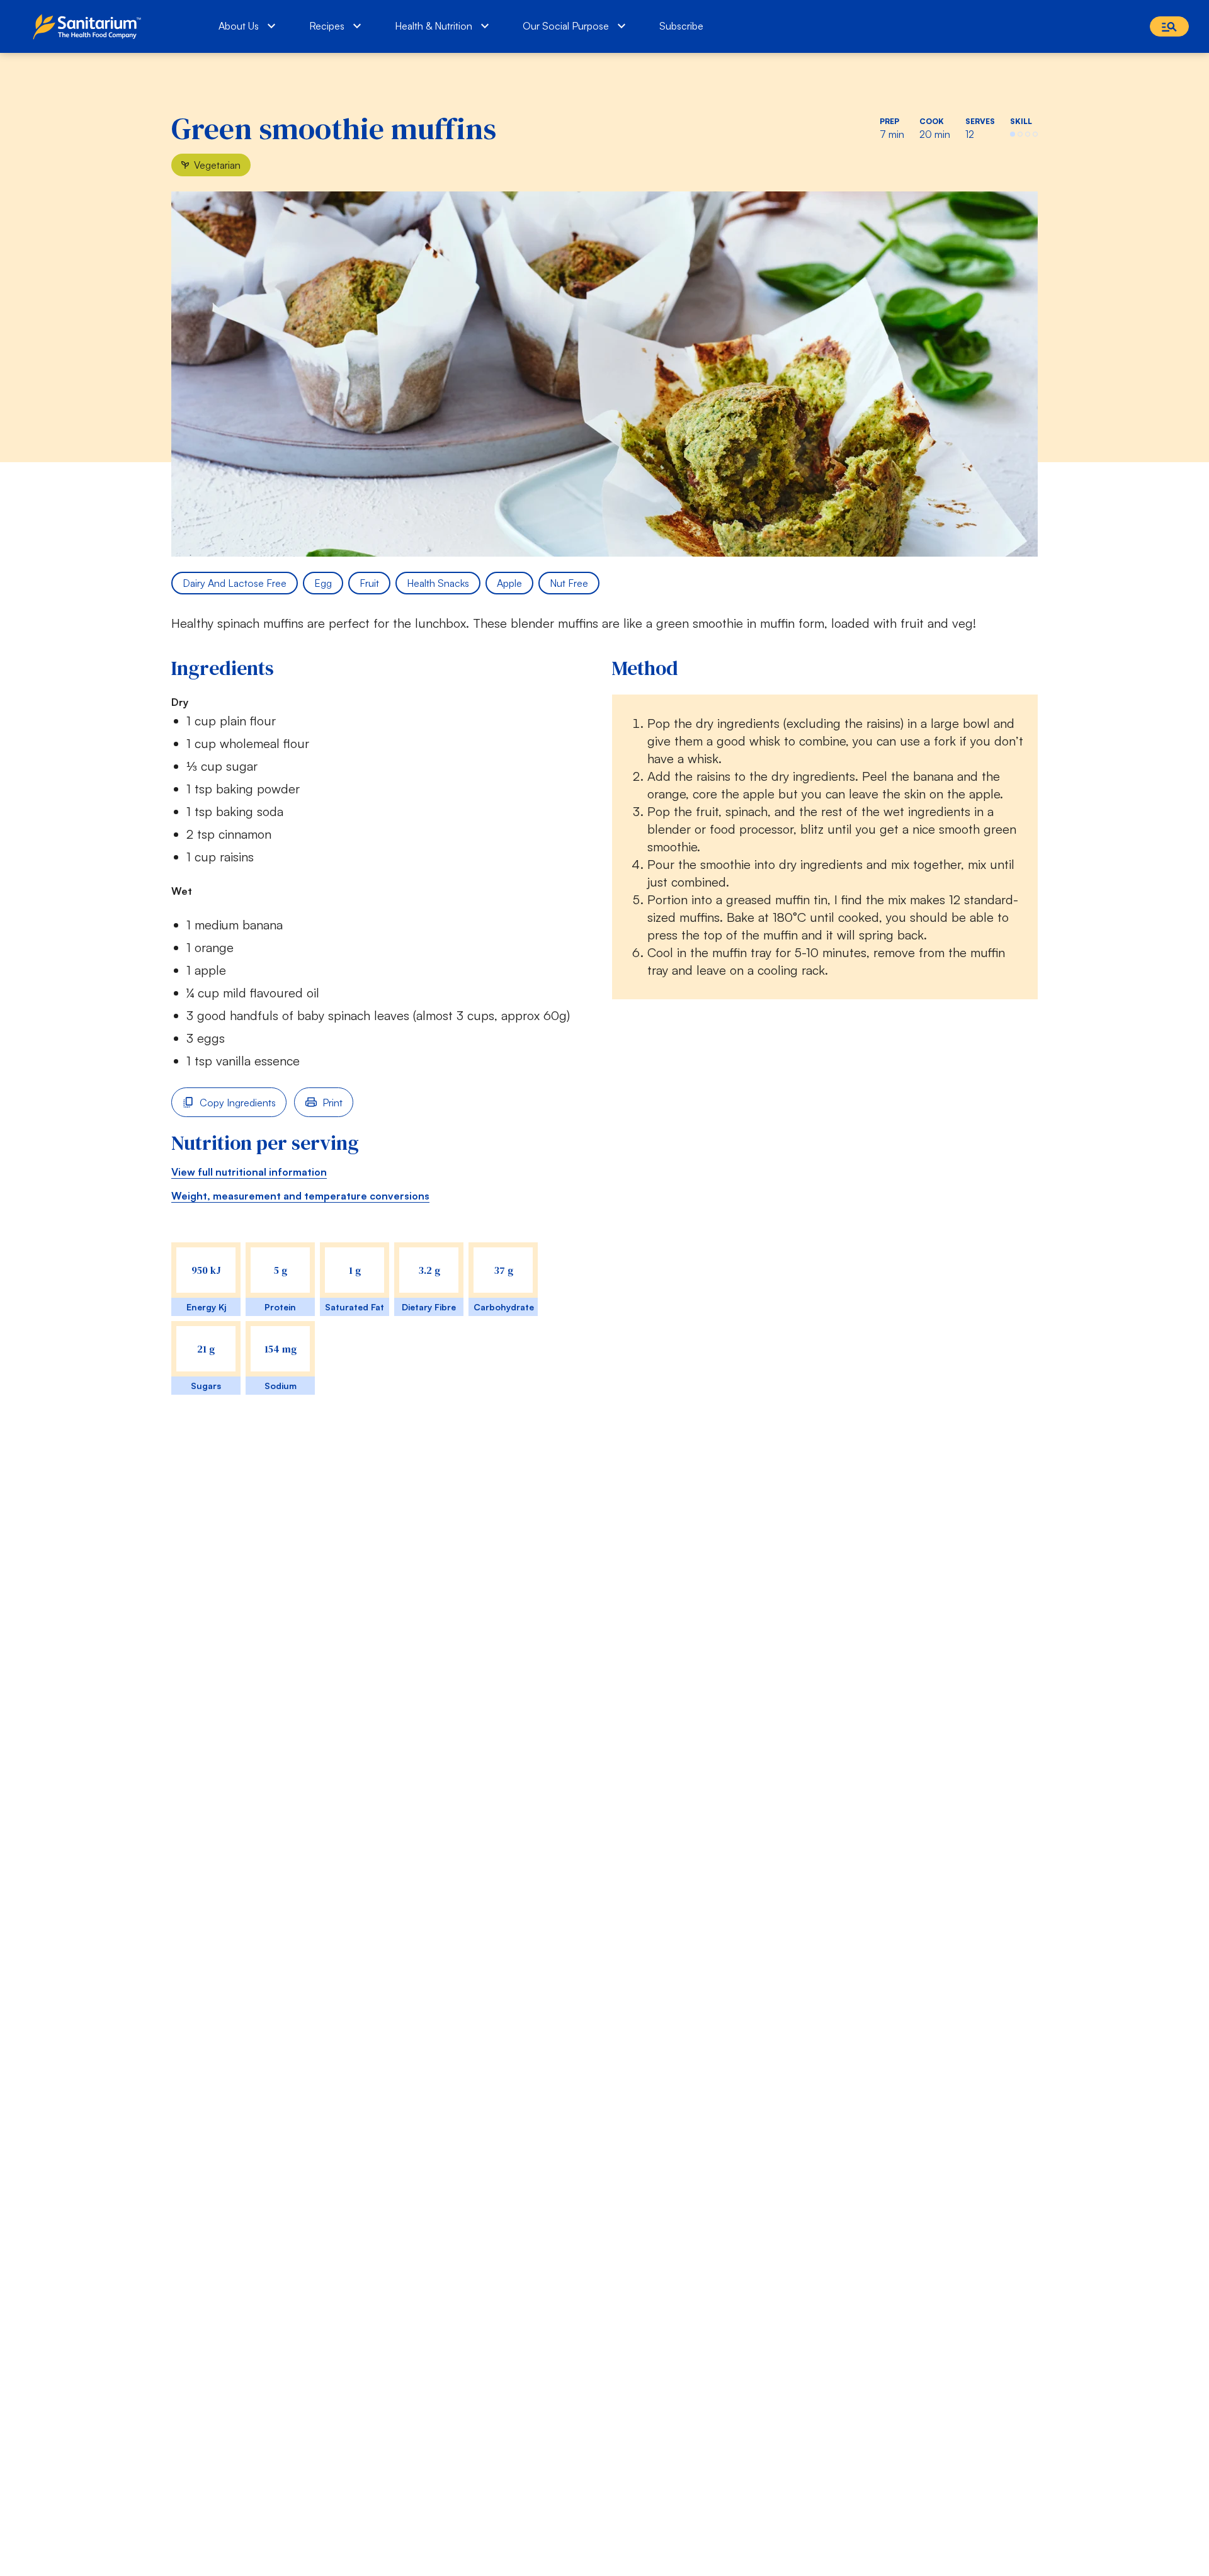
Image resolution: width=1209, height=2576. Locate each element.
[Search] (1169, 26)
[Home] (90, 26)
